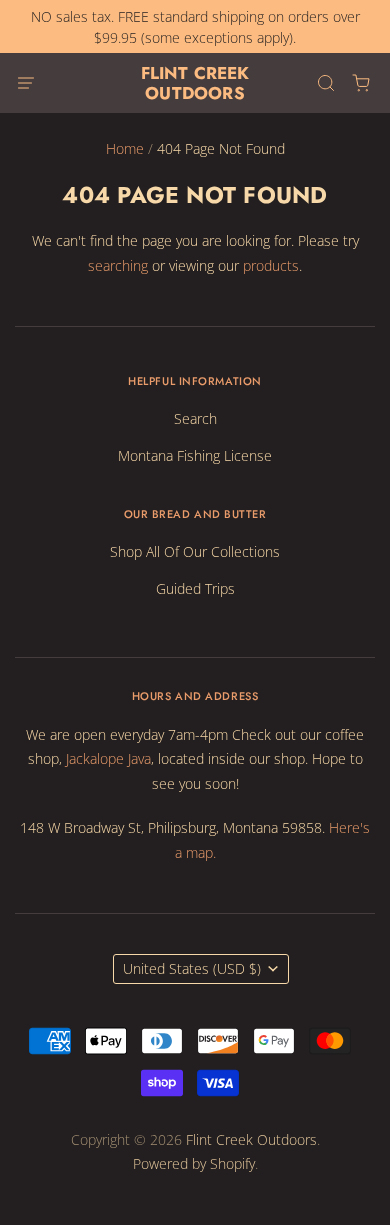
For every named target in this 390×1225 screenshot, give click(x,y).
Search (195, 418)
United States (192, 968)
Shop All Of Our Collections (195, 551)
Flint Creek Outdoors (195, 83)
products (271, 265)
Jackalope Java (108, 758)
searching (118, 265)
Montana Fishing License (195, 455)
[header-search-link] (325, 83)
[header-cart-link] (360, 83)
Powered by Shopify (194, 1163)
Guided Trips (195, 588)
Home (125, 148)
